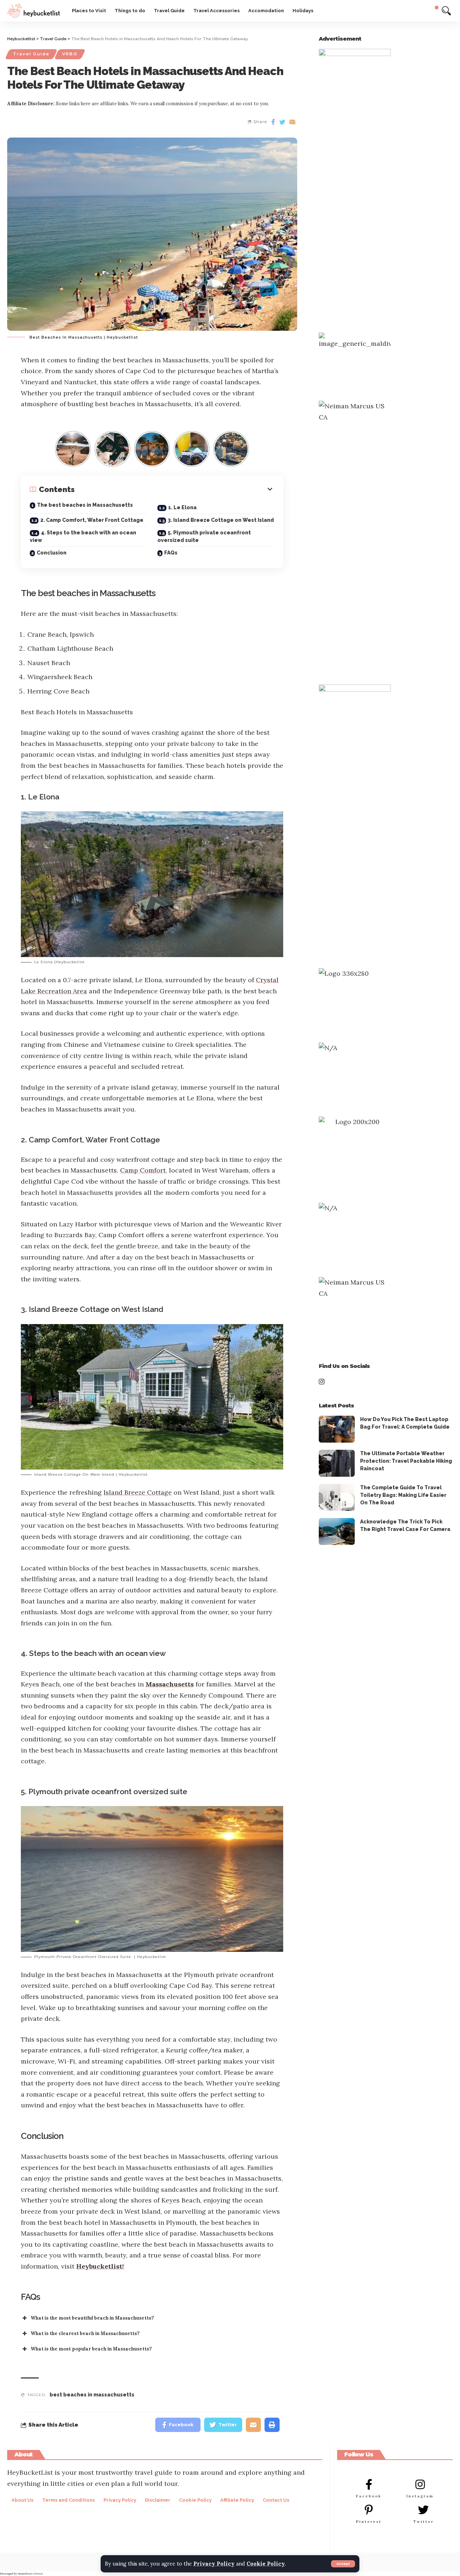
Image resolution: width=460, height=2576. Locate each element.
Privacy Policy (214, 2564)
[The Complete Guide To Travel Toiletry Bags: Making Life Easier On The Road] (337, 1497)
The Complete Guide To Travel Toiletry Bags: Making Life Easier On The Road (403, 1495)
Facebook (369, 2496)
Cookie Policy (266, 2564)
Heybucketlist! (100, 2266)
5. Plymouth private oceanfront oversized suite (204, 536)
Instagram (420, 2496)
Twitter (424, 2522)
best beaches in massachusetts (92, 2395)
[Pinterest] (369, 2510)
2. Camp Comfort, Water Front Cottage (92, 520)
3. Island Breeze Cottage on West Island (221, 520)
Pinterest (369, 2522)
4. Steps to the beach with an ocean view (83, 536)
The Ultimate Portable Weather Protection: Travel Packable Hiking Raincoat (406, 1461)
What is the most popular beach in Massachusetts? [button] (91, 2349)
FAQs (171, 553)
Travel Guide (31, 54)
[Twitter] (423, 2510)
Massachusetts (170, 1684)
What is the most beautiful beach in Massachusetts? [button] (92, 2318)
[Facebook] (369, 2484)
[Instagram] (420, 2484)
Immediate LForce (30, 2573)
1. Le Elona (182, 507)
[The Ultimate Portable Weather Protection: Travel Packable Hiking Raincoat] (337, 1463)
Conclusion (52, 553)
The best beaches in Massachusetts (85, 505)
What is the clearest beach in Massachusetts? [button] (85, 2333)
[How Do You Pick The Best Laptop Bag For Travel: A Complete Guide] (337, 1429)
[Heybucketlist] (34, 11)
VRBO (70, 54)
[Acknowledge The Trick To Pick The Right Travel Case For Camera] (337, 1531)
